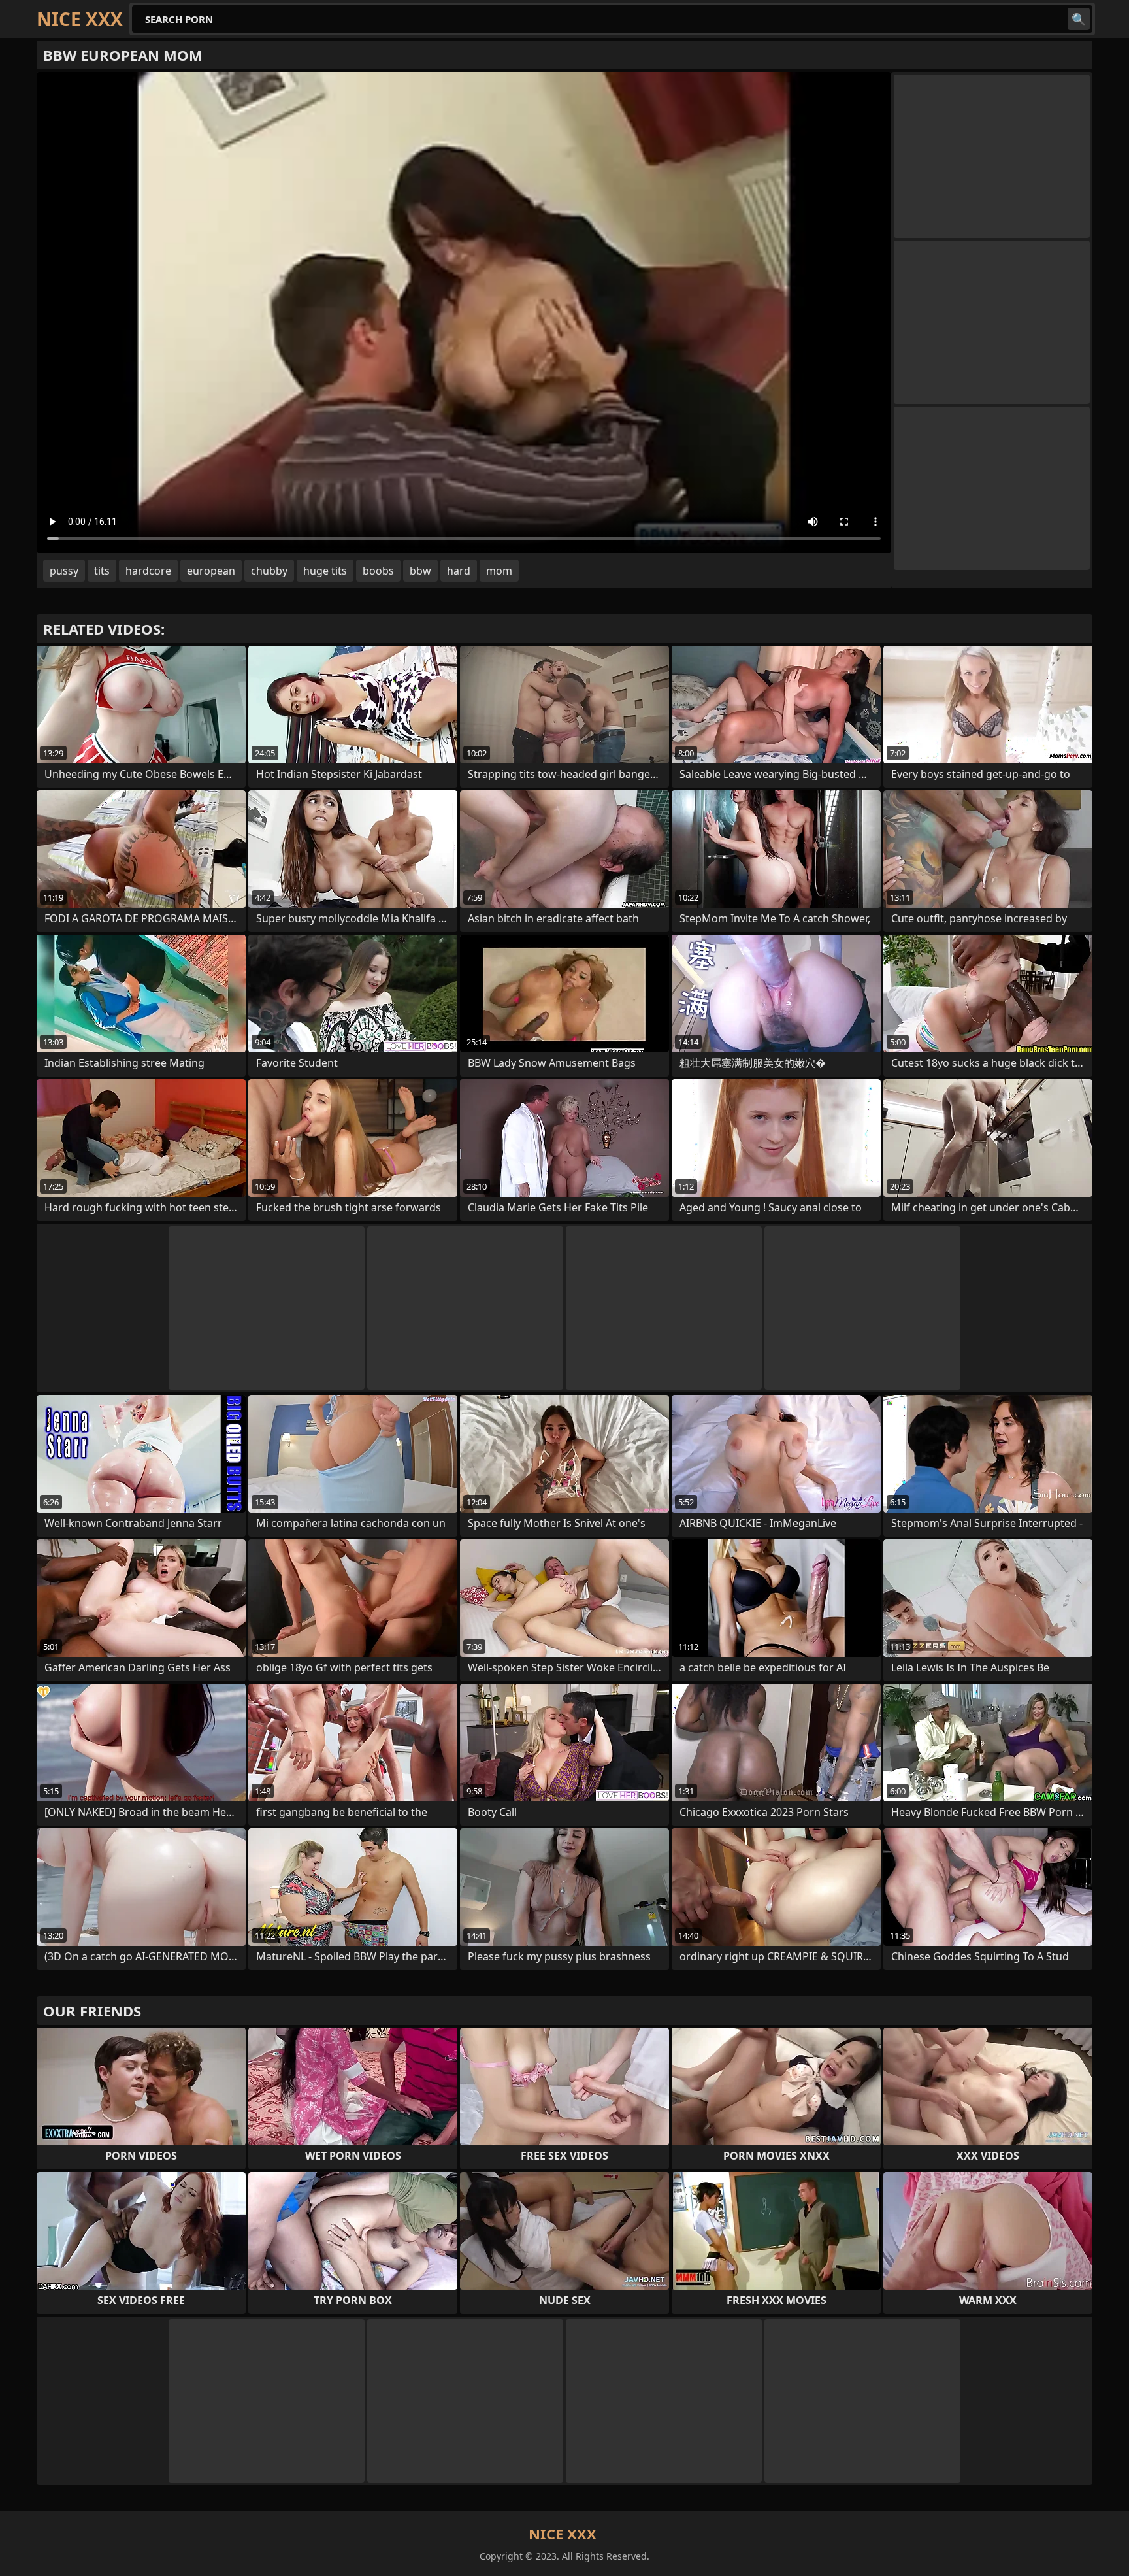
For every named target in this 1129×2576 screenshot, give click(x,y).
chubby (269, 571)
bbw (420, 571)
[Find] (1079, 19)
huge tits (325, 571)
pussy (64, 571)
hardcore (148, 571)
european (211, 571)
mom (499, 571)
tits (102, 571)
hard (459, 571)
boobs (378, 571)
